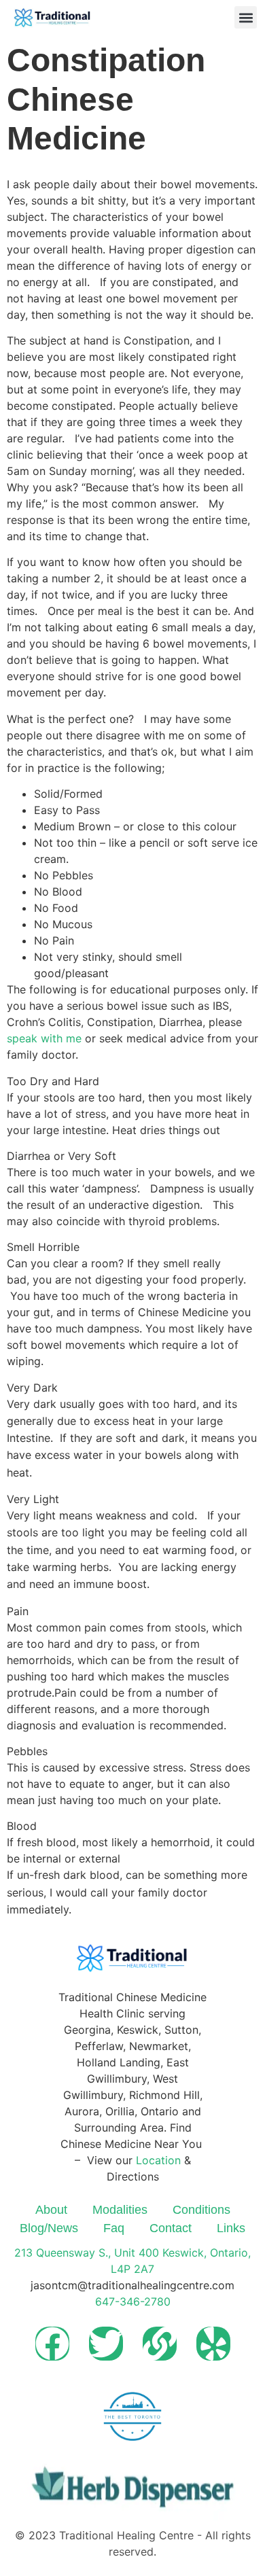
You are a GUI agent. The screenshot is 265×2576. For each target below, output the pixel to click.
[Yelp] (213, 2344)
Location (158, 2160)
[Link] (160, 2344)
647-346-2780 (133, 2301)
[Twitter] (106, 2344)
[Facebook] (52, 2344)
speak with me (44, 1038)
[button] (246, 17)
